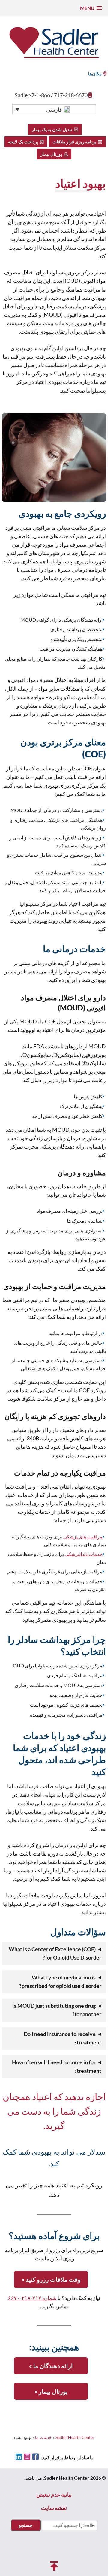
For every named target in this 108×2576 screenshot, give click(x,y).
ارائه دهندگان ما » (51, 2366)
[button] (91, 8)
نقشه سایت (54, 2508)
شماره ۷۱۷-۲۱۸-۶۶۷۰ (32, 2298)
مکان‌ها (95, 73)
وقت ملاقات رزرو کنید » (51, 2279)
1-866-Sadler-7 (32, 95)
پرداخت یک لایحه (24, 142)
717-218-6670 (71, 95)
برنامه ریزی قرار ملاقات (75, 142)
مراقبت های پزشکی (83, 1536)
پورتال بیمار (52, 154)
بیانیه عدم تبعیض (54, 2494)
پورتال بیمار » (51, 2391)
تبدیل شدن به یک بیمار (53, 129)
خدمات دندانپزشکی (84, 1554)
